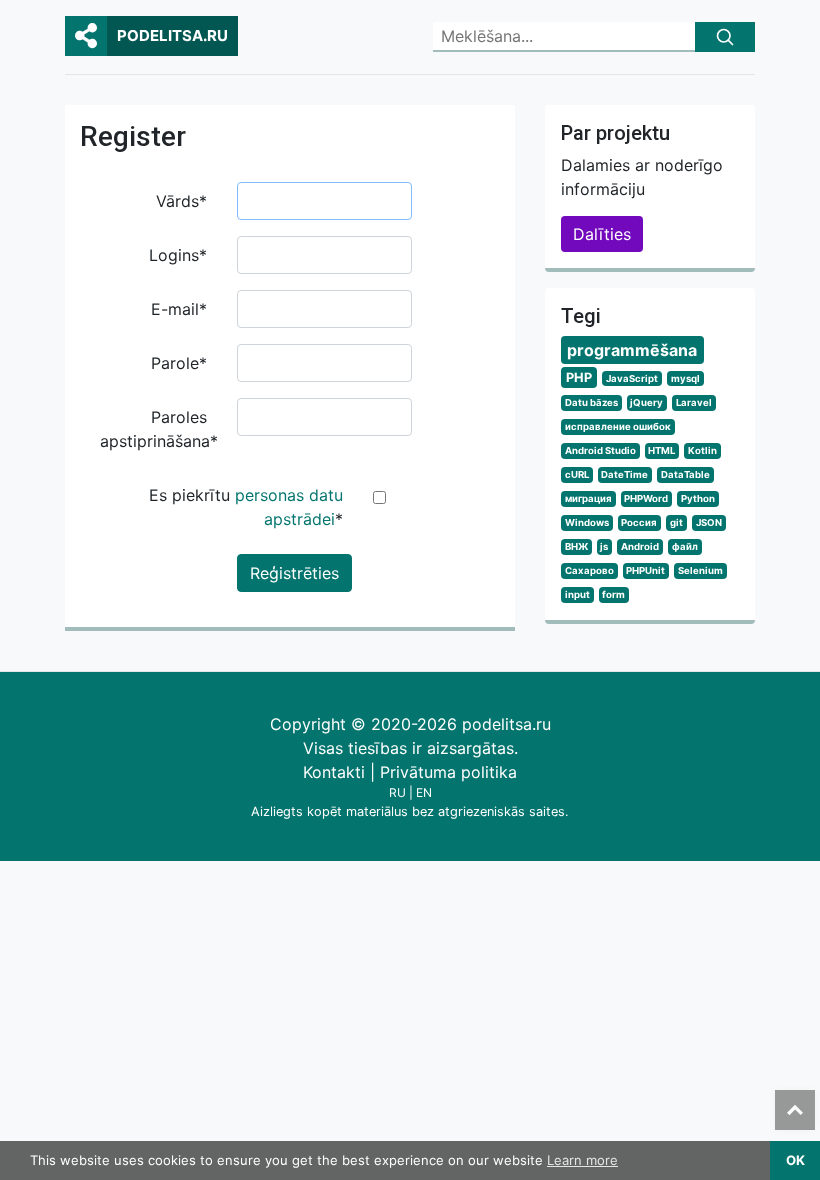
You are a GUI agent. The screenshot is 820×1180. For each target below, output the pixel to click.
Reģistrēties (294, 573)
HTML (661, 450)
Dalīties (602, 234)
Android (640, 546)
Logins (178, 255)
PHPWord (646, 498)
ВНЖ (576, 546)
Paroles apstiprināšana (159, 429)
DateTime (624, 474)
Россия (639, 522)
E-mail (179, 309)
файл (685, 546)
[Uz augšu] (795, 1110)
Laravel (694, 402)
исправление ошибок (618, 426)
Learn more (582, 1160)
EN (424, 792)
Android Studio (600, 450)
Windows (587, 522)
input (577, 594)
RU (397, 792)
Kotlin (702, 450)
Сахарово (589, 570)
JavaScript (632, 378)
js (604, 546)
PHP (579, 377)
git (676, 522)
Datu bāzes (591, 402)
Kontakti (334, 772)
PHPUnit (645, 570)
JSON (709, 522)
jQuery (646, 402)
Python (698, 498)
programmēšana (632, 350)
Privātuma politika (448, 772)
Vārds (181, 201)
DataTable (685, 474)
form (613, 594)
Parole (179, 363)
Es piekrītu (246, 507)
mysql (685, 378)
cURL (577, 474)
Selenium (700, 570)
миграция (588, 498)
